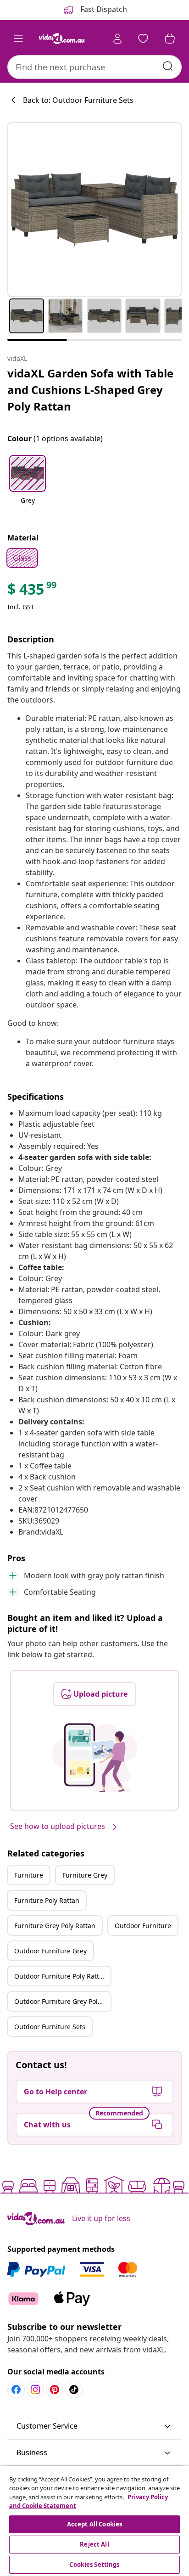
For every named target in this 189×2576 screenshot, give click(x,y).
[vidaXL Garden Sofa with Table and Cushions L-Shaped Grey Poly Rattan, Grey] (94, 209)
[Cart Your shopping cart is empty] (170, 39)
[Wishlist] (143, 39)
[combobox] (94, 67)
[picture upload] (95, 1758)
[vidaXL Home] (62, 39)
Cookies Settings (94, 2565)
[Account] (117, 39)
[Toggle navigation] (18, 39)
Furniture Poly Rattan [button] (47, 1900)
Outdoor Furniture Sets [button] (50, 2027)
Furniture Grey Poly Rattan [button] (55, 1926)
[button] (28, 485)
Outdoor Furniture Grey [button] (50, 1951)
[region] (94, 2521)
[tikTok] (74, 2390)
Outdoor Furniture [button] (143, 1926)
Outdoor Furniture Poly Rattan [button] (61, 1976)
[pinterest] (55, 2390)
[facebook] (16, 2390)
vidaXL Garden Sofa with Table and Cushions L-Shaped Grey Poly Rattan (90, 390)
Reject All (94, 2544)
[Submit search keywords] (168, 66)
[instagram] (35, 2390)
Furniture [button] (29, 1875)
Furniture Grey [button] (85, 1875)
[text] (33, 591)
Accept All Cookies (94, 2524)
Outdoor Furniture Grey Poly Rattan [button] (62, 2001)
